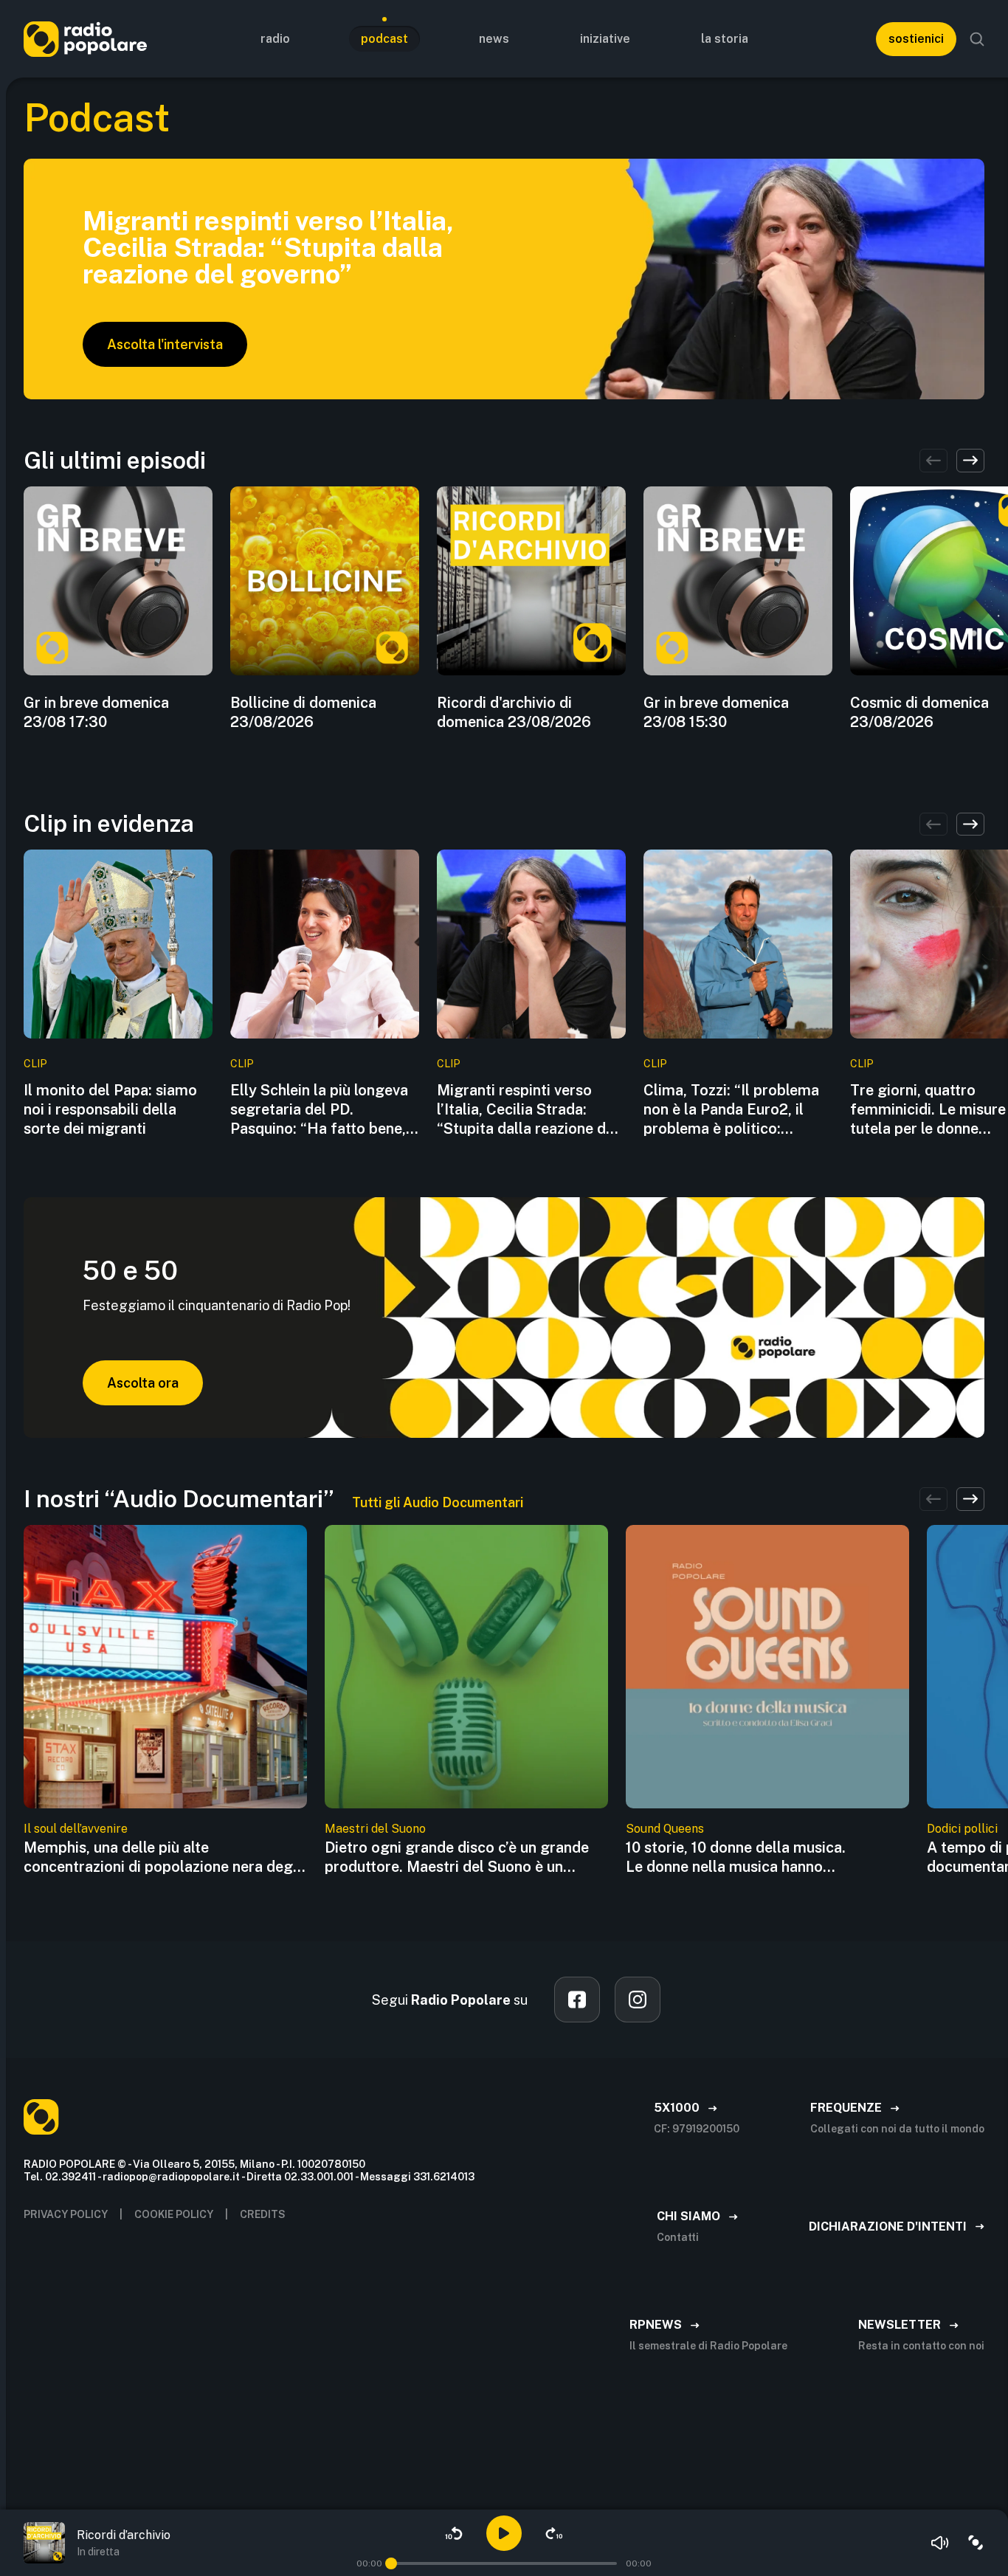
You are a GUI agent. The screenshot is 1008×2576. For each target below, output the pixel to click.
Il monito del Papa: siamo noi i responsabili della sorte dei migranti (110, 1109)
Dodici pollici (962, 1829)
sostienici (916, 39)
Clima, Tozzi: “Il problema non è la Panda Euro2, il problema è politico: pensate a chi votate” (731, 1110)
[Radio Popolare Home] (85, 39)
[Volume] (940, 2543)
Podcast (384, 39)
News (494, 39)
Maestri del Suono (375, 1829)
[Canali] (976, 2543)
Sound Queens (665, 1829)
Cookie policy (174, 2214)
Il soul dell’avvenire (76, 1829)
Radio (275, 39)
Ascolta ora (143, 1383)
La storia (725, 39)
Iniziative (605, 39)
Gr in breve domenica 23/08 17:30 (96, 712)
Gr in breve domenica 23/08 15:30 (716, 712)
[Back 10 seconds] (454, 2533)
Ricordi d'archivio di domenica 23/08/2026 (514, 712)
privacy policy (66, 2214)
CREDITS (263, 2214)
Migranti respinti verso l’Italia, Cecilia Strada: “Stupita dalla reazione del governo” (528, 1110)
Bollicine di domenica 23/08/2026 (303, 712)
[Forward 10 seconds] (554, 2533)
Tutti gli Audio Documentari (438, 1502)
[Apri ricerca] (977, 39)
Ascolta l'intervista (165, 344)
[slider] (391, 2563)
